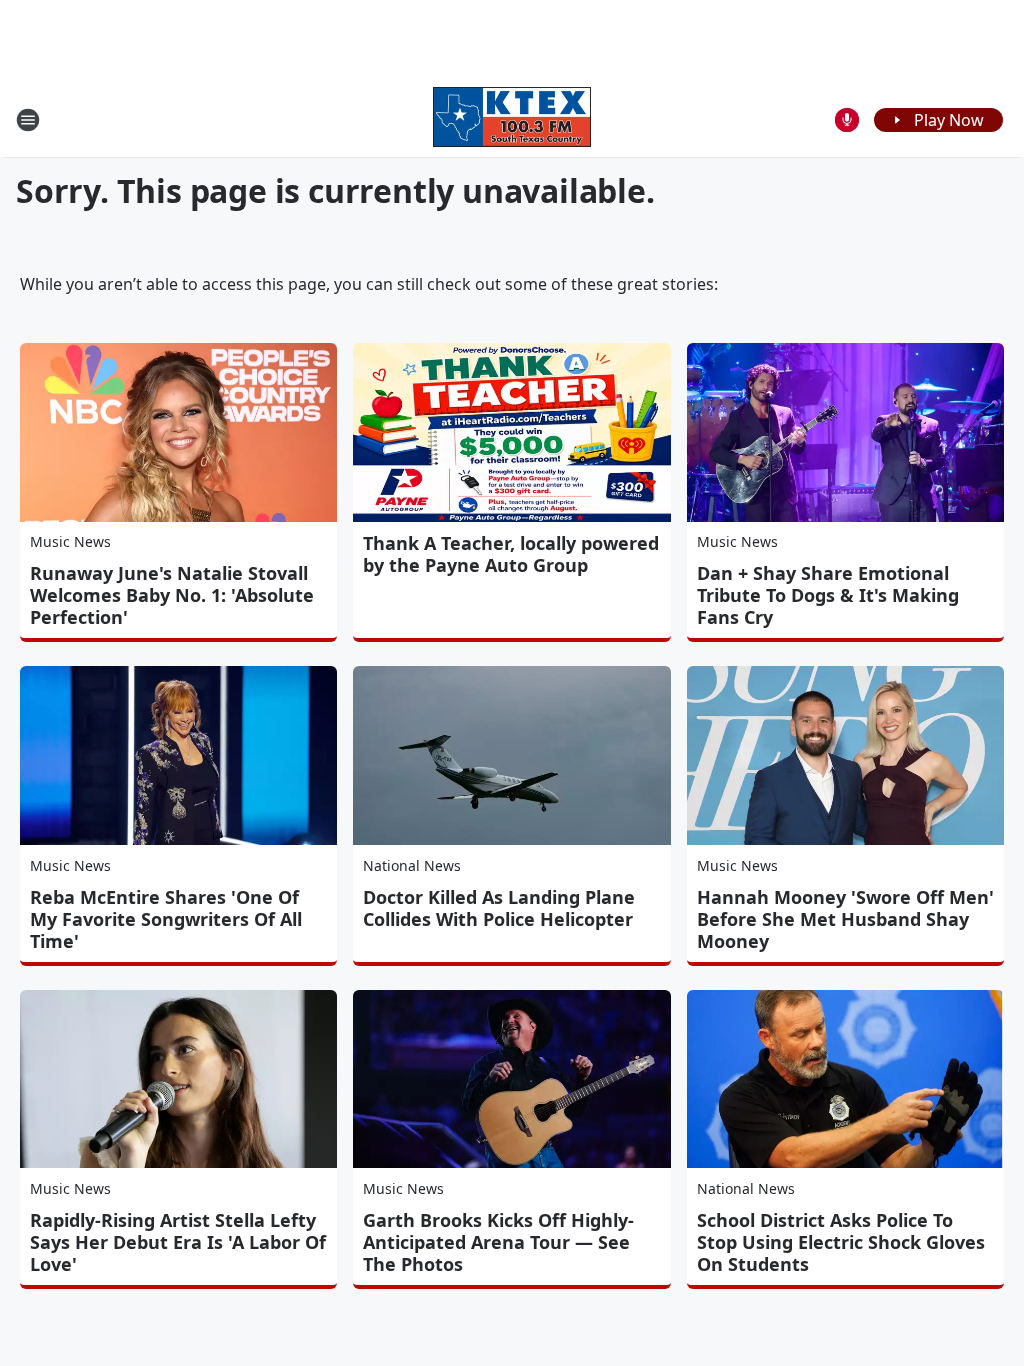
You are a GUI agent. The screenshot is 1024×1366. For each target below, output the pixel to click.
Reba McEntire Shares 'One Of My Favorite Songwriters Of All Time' (166, 919)
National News (412, 865)
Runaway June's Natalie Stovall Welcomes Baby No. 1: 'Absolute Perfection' (172, 595)
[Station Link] (512, 119)
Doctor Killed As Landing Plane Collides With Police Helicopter (499, 908)
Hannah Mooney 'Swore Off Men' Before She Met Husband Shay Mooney (845, 919)
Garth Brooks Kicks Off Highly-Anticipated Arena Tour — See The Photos (498, 1242)
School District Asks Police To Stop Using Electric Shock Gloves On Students (841, 1242)
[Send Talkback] (847, 120)
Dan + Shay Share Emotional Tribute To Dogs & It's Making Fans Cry (828, 595)
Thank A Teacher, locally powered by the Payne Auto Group (511, 554)
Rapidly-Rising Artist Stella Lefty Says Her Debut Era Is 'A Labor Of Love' (178, 1242)
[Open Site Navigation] (28, 120)
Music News (70, 541)
